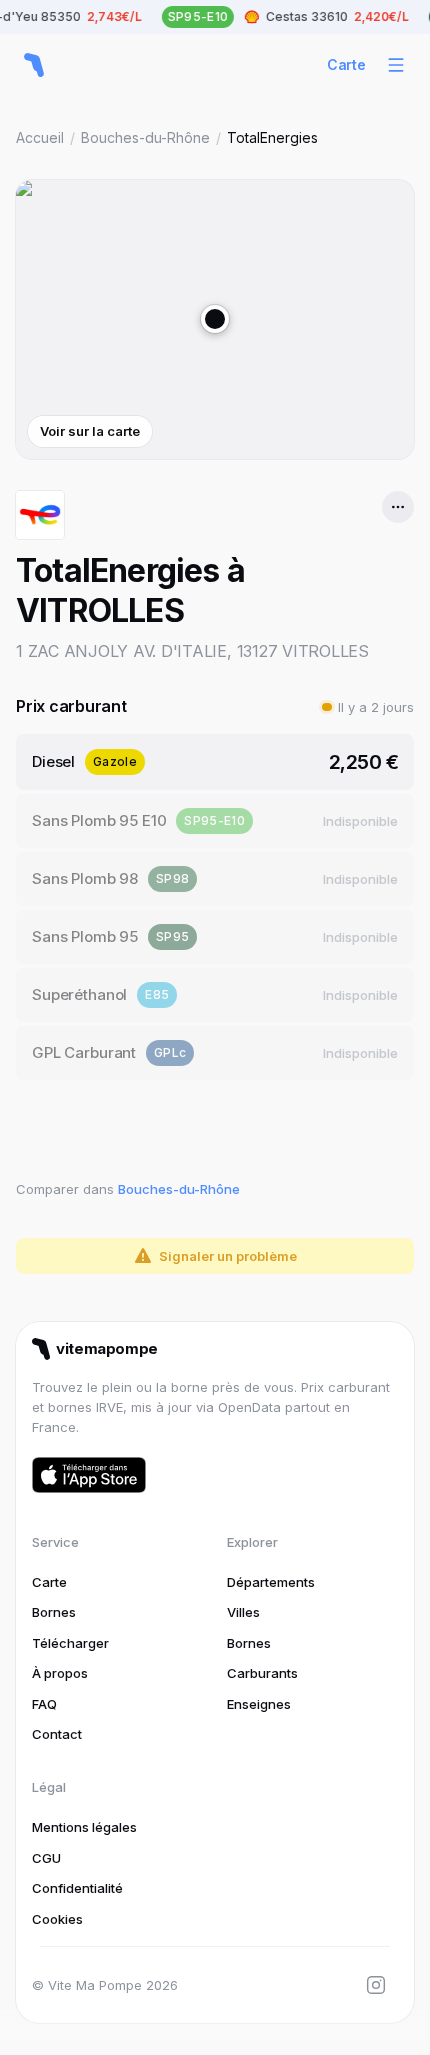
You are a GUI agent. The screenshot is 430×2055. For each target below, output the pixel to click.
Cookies (57, 1919)
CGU (46, 1858)
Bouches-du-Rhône (145, 137)
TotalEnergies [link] (272, 137)
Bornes (54, 1612)
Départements (271, 1582)
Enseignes (259, 1704)
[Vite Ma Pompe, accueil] (34, 65)
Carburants (262, 1673)
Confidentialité (77, 1888)
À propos (60, 1673)
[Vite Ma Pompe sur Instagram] (376, 1985)
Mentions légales (84, 1827)
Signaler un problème (228, 1256)
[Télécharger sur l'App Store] (89, 1475)
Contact (57, 1734)
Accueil (40, 137)
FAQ (44, 1704)
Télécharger (70, 1643)
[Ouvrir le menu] (396, 65)
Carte (346, 64)
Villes (243, 1612)
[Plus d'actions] (398, 507)
